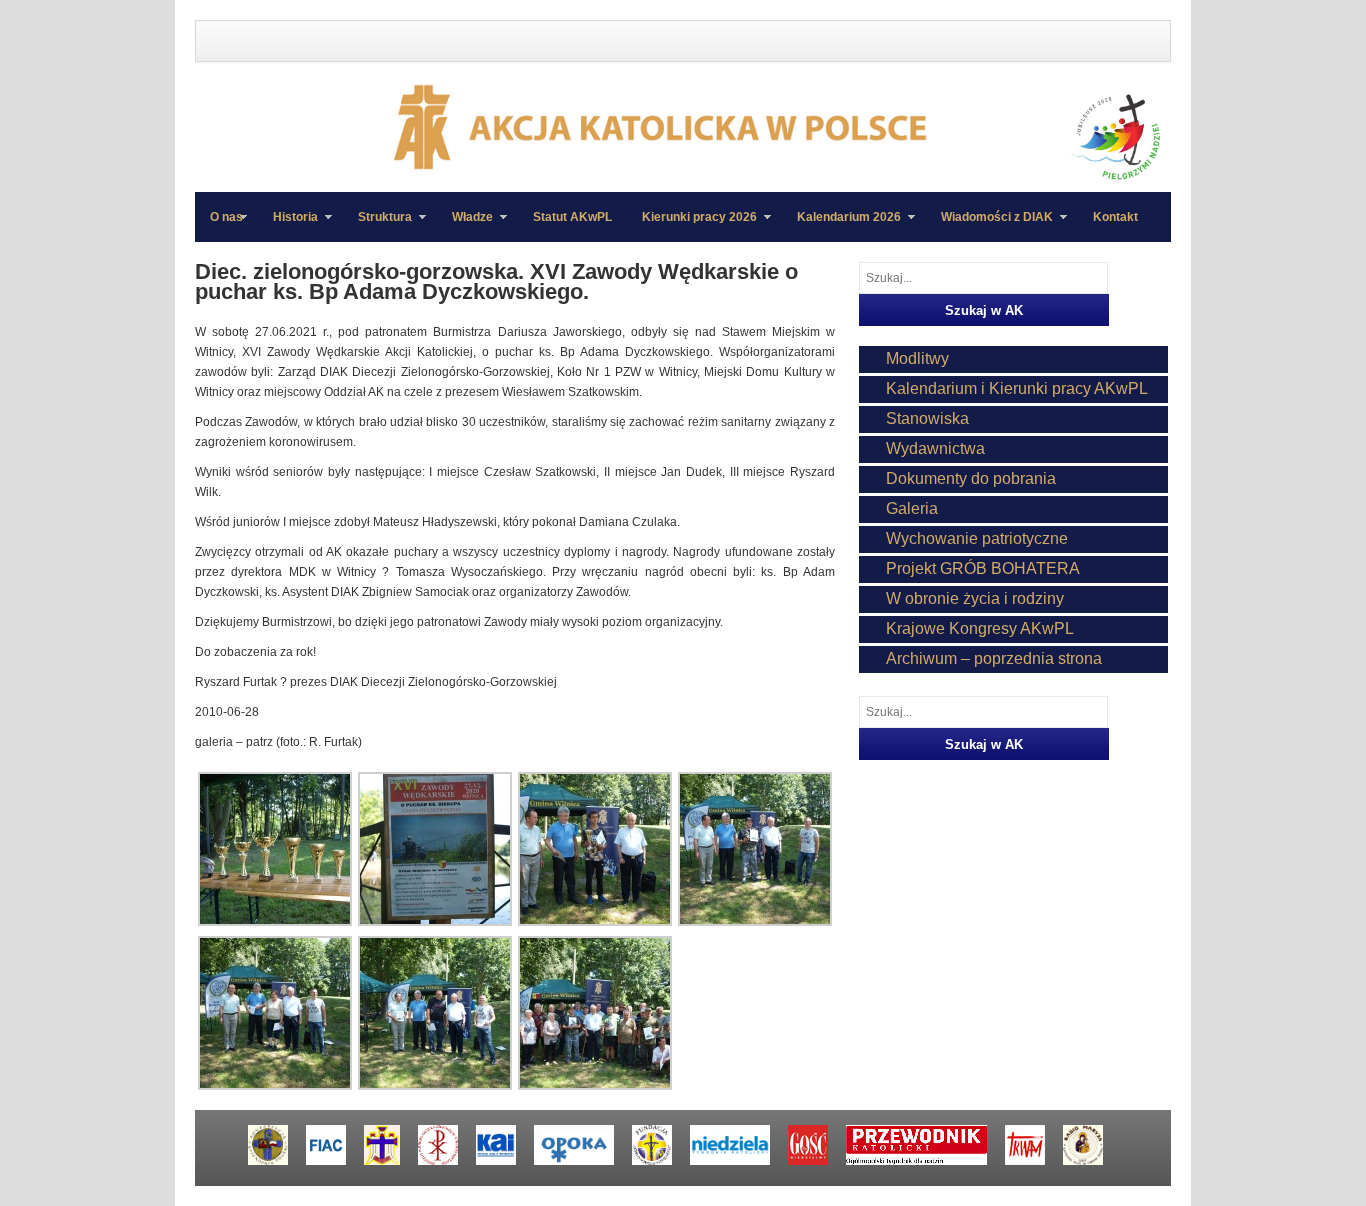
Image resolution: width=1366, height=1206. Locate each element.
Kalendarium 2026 (841, 226)
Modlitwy (917, 358)
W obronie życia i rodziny (975, 598)
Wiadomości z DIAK (989, 226)
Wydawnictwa (935, 448)
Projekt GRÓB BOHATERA (983, 568)
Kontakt (1115, 217)
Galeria (912, 508)
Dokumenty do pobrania (971, 478)
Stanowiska (927, 418)
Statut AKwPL (572, 217)
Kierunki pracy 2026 (692, 226)
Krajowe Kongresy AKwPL (980, 628)
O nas (226, 217)
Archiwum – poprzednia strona (994, 658)
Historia (288, 226)
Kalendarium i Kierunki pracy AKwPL (1017, 388)
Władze (465, 226)
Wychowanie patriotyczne (977, 538)
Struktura (377, 226)
